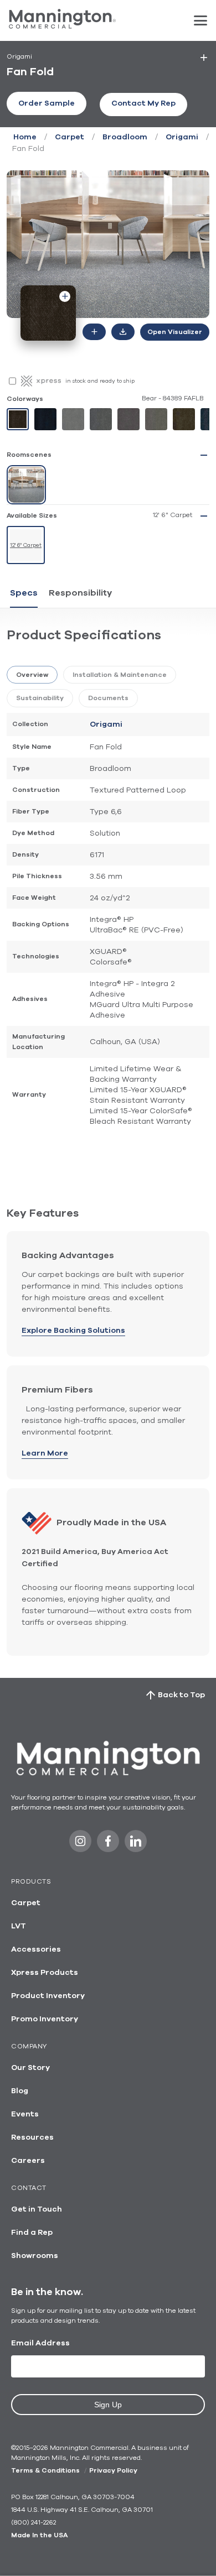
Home (25, 137)
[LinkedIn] (136, 1844)
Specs (24, 593)
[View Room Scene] (26, 485)
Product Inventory (48, 1996)
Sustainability (40, 698)
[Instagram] (80, 1844)
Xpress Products (45, 1973)
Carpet (70, 137)
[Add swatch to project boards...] (65, 296)
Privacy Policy (113, 2470)
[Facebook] (108, 1844)
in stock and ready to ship (100, 381)
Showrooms (35, 2256)
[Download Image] (123, 332)
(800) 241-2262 (34, 2522)
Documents (108, 698)
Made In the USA (39, 2535)
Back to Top (181, 1695)
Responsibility (80, 593)
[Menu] (200, 20)
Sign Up (108, 2405)
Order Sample (47, 103)
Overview (32, 675)
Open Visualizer (175, 332)
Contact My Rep (143, 103)
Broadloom (125, 137)
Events (25, 2114)
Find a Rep (32, 2233)
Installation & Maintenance (120, 675)
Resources (32, 2137)
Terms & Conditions (45, 2470)
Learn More (45, 1453)
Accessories (36, 1949)
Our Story (30, 2068)
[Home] (62, 26)
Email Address (40, 2343)
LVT (19, 1926)
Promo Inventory (45, 2019)
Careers (28, 2161)
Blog (20, 2091)
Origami (182, 137)
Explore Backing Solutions (73, 1331)
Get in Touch (37, 2209)
